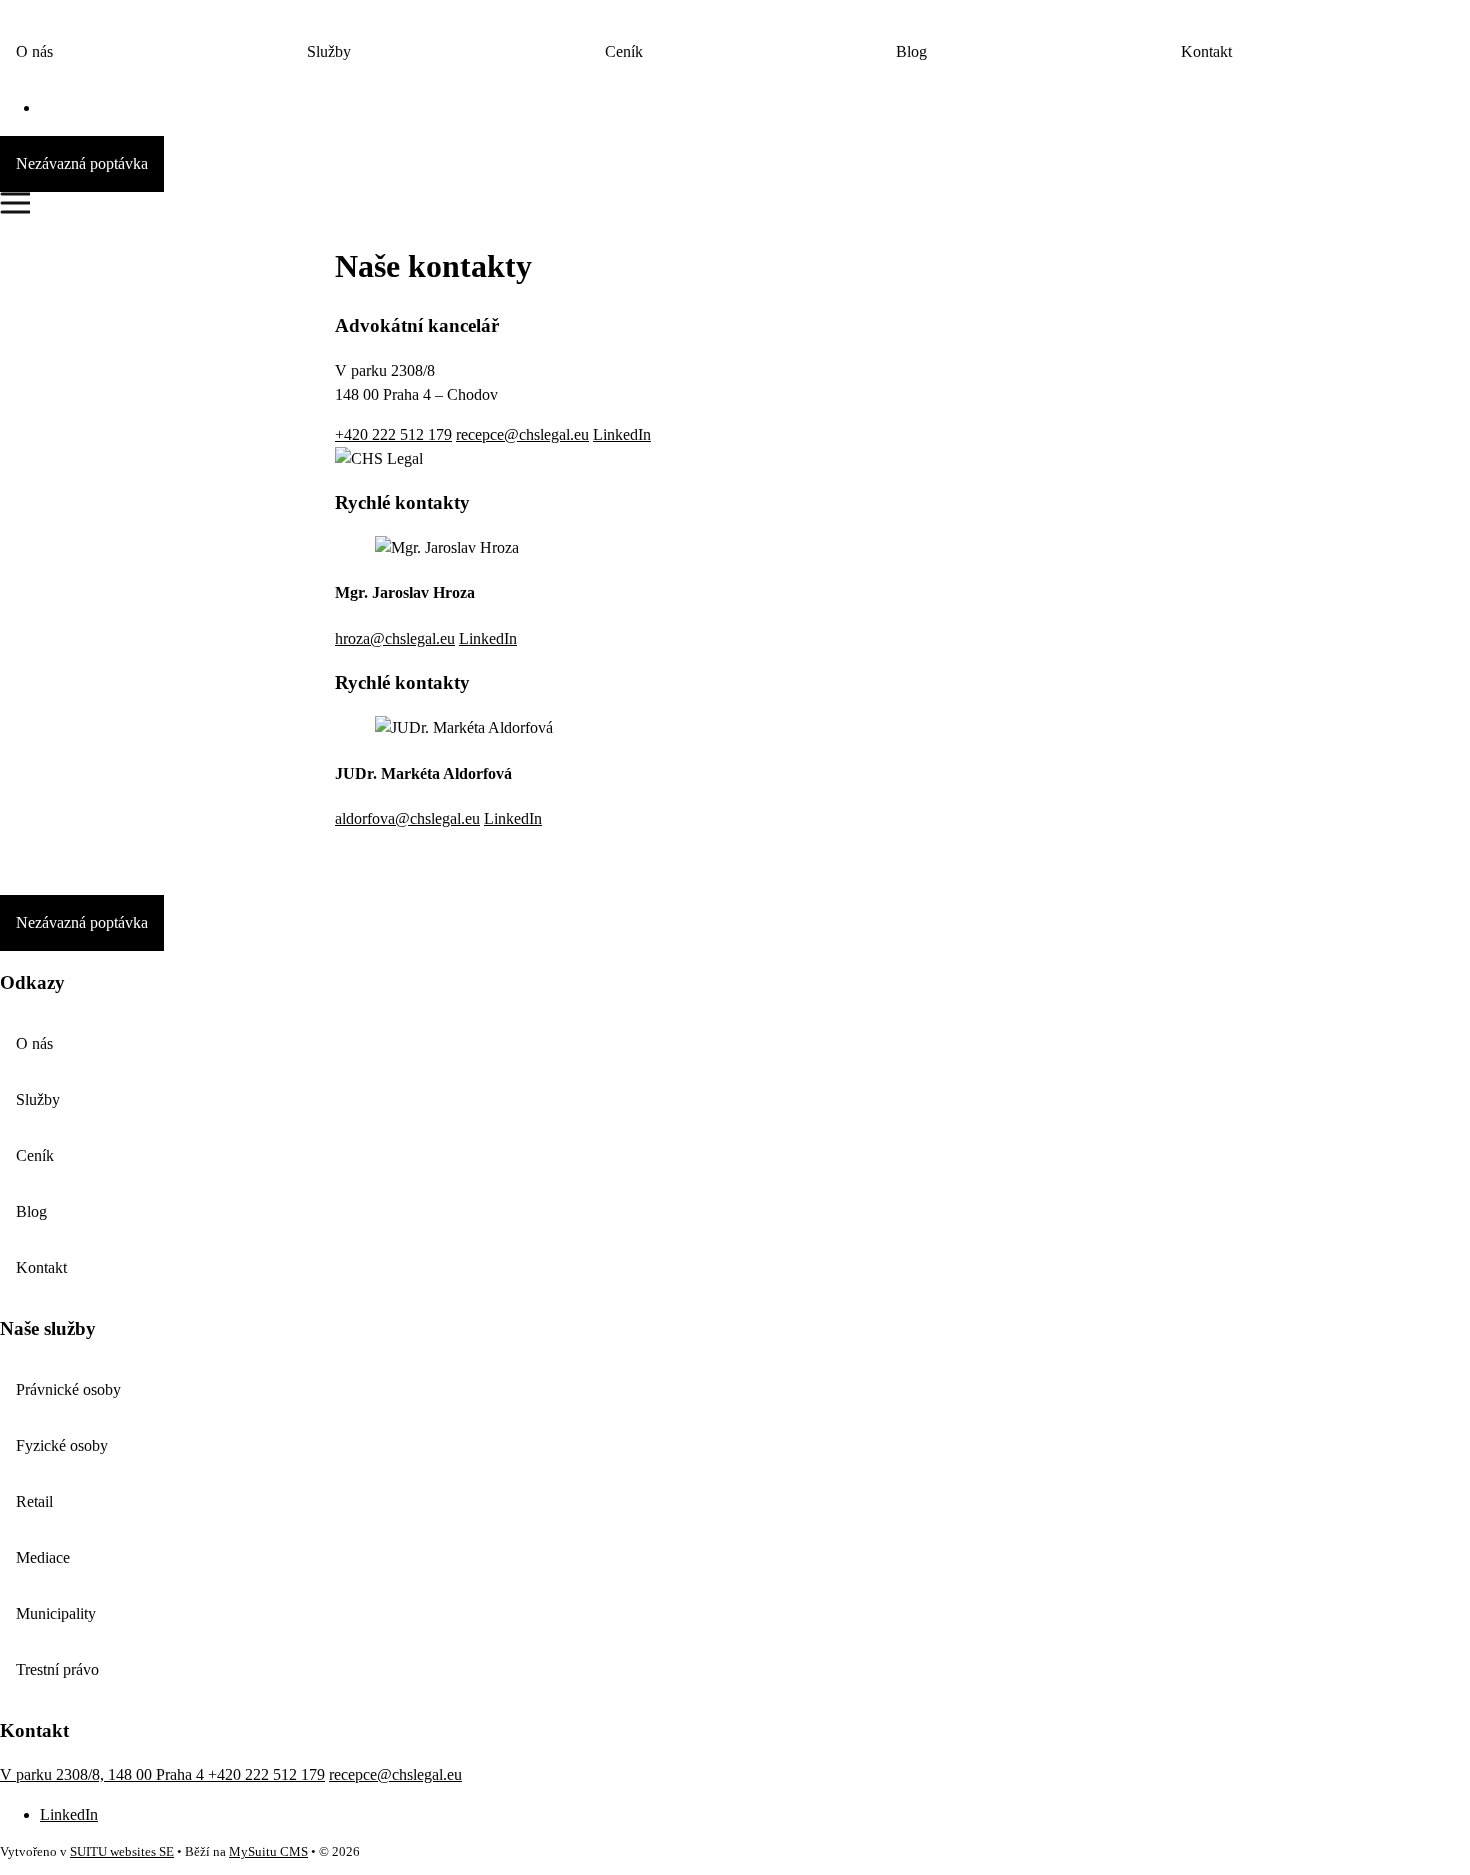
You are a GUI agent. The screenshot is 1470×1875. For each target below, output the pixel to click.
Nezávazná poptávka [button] (82, 163)
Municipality (56, 1613)
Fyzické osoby (62, 1445)
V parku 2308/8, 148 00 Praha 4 (104, 1774)
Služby (329, 51)
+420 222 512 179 (393, 434)
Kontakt (1206, 51)
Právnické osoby (68, 1389)
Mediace (43, 1557)
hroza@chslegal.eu (395, 638)
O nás (34, 51)
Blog (911, 51)
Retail (34, 1501)
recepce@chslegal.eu (522, 434)
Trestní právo (57, 1669)
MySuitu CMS (268, 1852)
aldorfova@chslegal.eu (407, 818)
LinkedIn (622, 434)
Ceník (624, 51)
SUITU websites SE (122, 1852)
